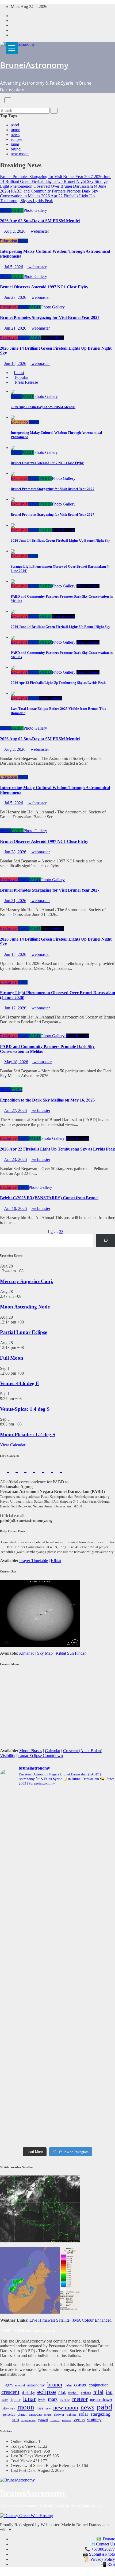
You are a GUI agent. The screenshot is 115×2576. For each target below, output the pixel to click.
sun (16, 2420)
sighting (72, 2415)
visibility (94, 2420)
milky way (8, 2408)
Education (9, 241)
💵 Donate (106, 2539)
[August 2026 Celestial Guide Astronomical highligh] (57, 2033)
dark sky (28, 2393)
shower (59, 2415)
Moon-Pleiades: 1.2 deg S (28, 1434)
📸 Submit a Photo (99, 2554)
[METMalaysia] (40, 2280)
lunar (15, 144)
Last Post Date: (24, 2470)
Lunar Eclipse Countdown (41, 1755)
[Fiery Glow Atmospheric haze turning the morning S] (57, 1871)
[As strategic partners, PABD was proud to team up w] (57, 1844)
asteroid (20, 2385)
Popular (21, 377)
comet (80, 2385)
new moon (20, 154)
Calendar (53, 1751)
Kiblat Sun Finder (71, 1653)
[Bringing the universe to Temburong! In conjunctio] (57, 1935)
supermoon (28, 2420)
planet (22, 2414)
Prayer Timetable (34, 1561)
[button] (2, 105)
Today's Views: (24, 2446)
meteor (80, 2399)
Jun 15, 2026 (15, 363)
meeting (65, 2400)
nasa (40, 2408)
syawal (43, 2420)
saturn (48, 2415)
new (48, 2408)
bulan (68, 2385)
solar (84, 2414)
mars (53, 2399)
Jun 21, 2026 (15, 328)
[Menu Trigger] (12, 48)
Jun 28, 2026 (15, 297)
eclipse (16, 139)
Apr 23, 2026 (15, 1159)
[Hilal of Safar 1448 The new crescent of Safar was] (57, 2131)
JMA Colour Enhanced (92, 2320)
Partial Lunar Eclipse (24, 1332)
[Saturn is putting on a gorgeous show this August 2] (57, 1970)
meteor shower (101, 2400)
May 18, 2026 (16, 1062)
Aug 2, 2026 (15, 231)
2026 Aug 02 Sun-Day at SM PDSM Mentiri (40, 221)
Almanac (27, 1653)
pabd (15, 125)
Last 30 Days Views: (29, 2456)
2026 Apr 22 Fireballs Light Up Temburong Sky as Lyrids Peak (57, 1149)
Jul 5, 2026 (14, 267)
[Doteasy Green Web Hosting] (26, 2515)
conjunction (99, 2385)
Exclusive (9, 307)
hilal (98, 2392)
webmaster (39, 231)
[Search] (106, 1241)
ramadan (35, 2414)
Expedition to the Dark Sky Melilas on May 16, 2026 (47, 1100)
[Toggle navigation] (8, 100)
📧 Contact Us (102, 2544)
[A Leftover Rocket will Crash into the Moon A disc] (57, 2077)
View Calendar (13, 1445)
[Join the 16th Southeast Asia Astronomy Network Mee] (57, 2053)
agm (9, 2385)
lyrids (42, 2400)
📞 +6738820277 (100, 2549)
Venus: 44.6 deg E (20, 1383)
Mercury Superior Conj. (27, 1281)
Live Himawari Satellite (49, 2320)
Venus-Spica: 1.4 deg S (25, 1409)
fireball (73, 2393)
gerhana (86, 2393)
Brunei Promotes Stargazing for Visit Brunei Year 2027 (50, 317)
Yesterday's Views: (27, 2451)
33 (61, 1232)
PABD (17, 210)
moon (16, 130)
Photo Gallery (35, 210)
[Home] (2, 100)
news (15, 135)
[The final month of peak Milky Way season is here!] (57, 1901)
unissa (67, 2420)
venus (79, 2420)
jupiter (16, 2400)
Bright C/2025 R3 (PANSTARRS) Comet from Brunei (49, 1198)
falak (62, 2393)
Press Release (53, 338)
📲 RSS (108, 2564)
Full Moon (12, 1358)
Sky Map (45, 1653)
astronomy (36, 2385)
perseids (9, 2415)
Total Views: (22, 2461)
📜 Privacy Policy (99, 2559)
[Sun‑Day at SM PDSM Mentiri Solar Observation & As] (57, 2006)
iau (109, 2392)
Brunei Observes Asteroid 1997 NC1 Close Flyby (44, 287)
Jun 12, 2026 (15, 1008)
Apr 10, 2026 (15, 1208)
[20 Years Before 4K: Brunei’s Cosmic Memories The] (57, 2104)
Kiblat (56, 1561)
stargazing (101, 2414)
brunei (16, 149)
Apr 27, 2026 (15, 1110)
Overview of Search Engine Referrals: (43, 2466)
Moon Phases (31, 1751)
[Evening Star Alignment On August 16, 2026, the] (57, 1810)
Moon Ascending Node (25, 1307)
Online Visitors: (24, 2441)
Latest (19, 373)
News (5, 210)
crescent (10, 2392)
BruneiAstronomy (34, 65)
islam (5, 2400)
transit (55, 2420)
